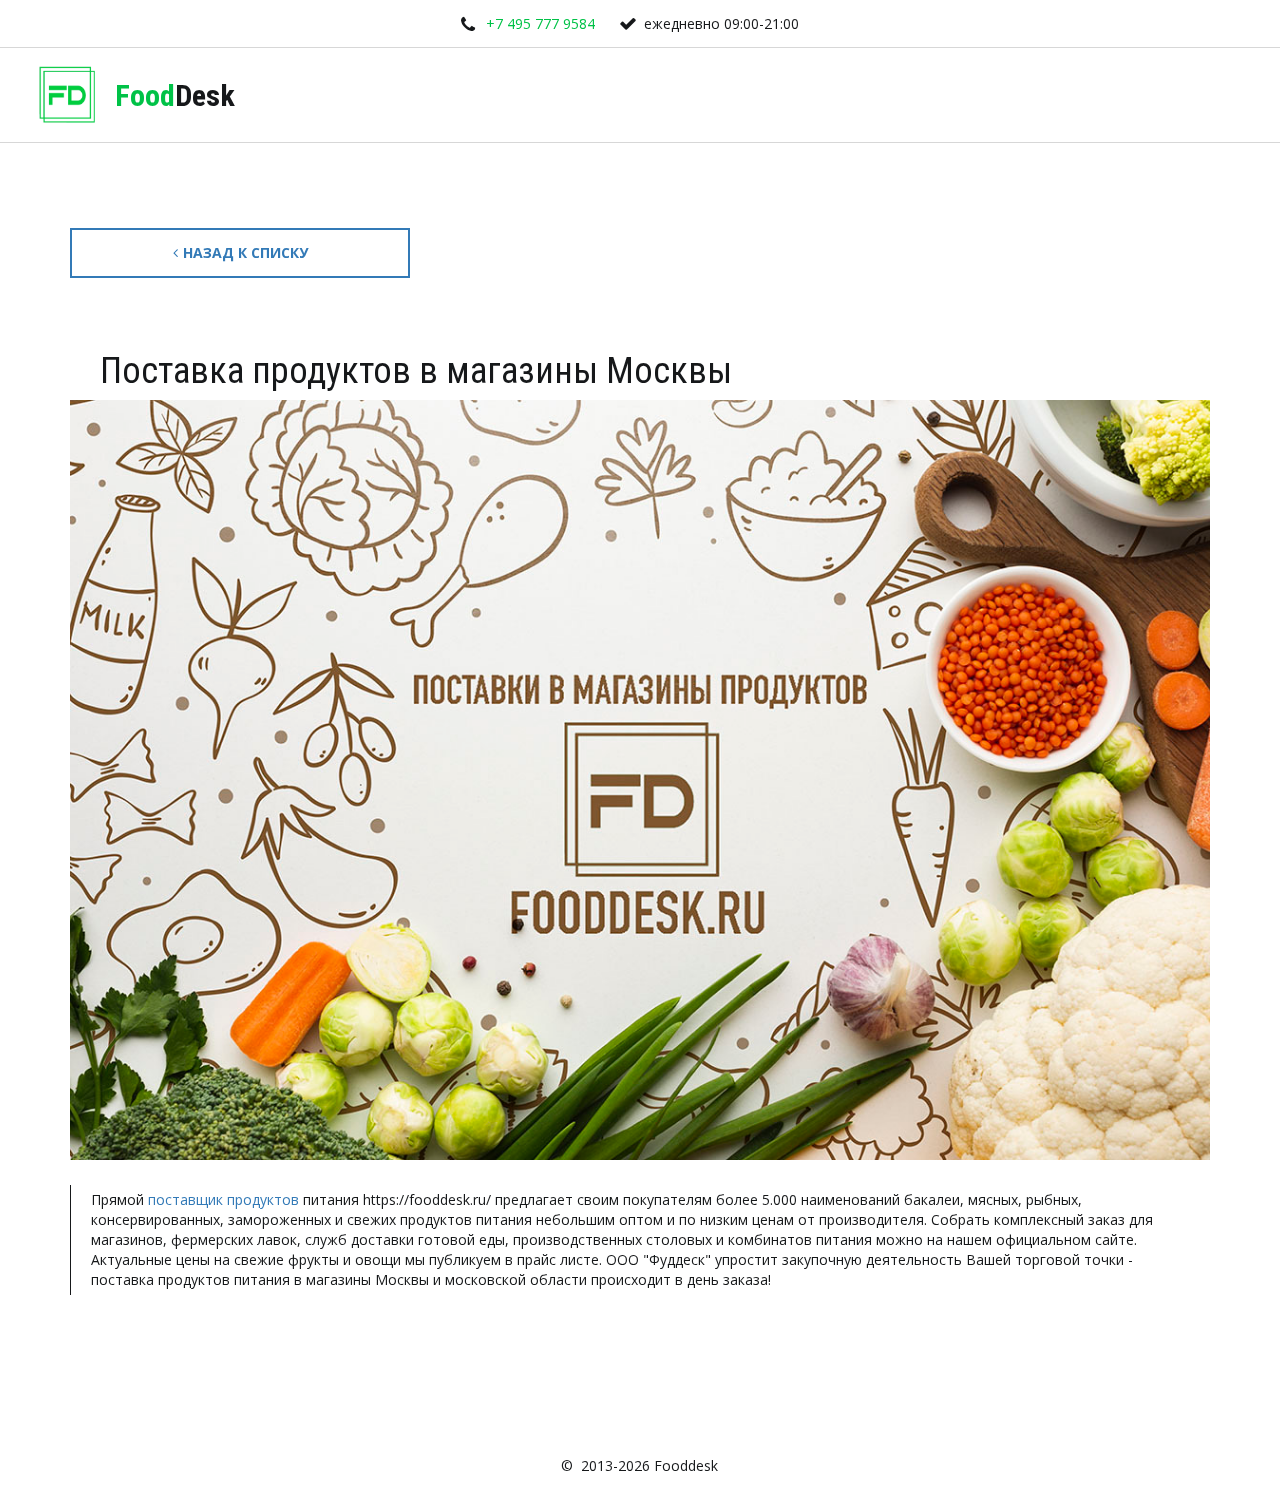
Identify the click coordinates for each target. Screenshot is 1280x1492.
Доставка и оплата (463, 95)
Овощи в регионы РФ (259, 95)
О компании (616, 95)
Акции (725, 95)
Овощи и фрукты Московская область (1038, 95)
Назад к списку (245, 252)
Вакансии (824, 95)
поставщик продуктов (223, 1199)
